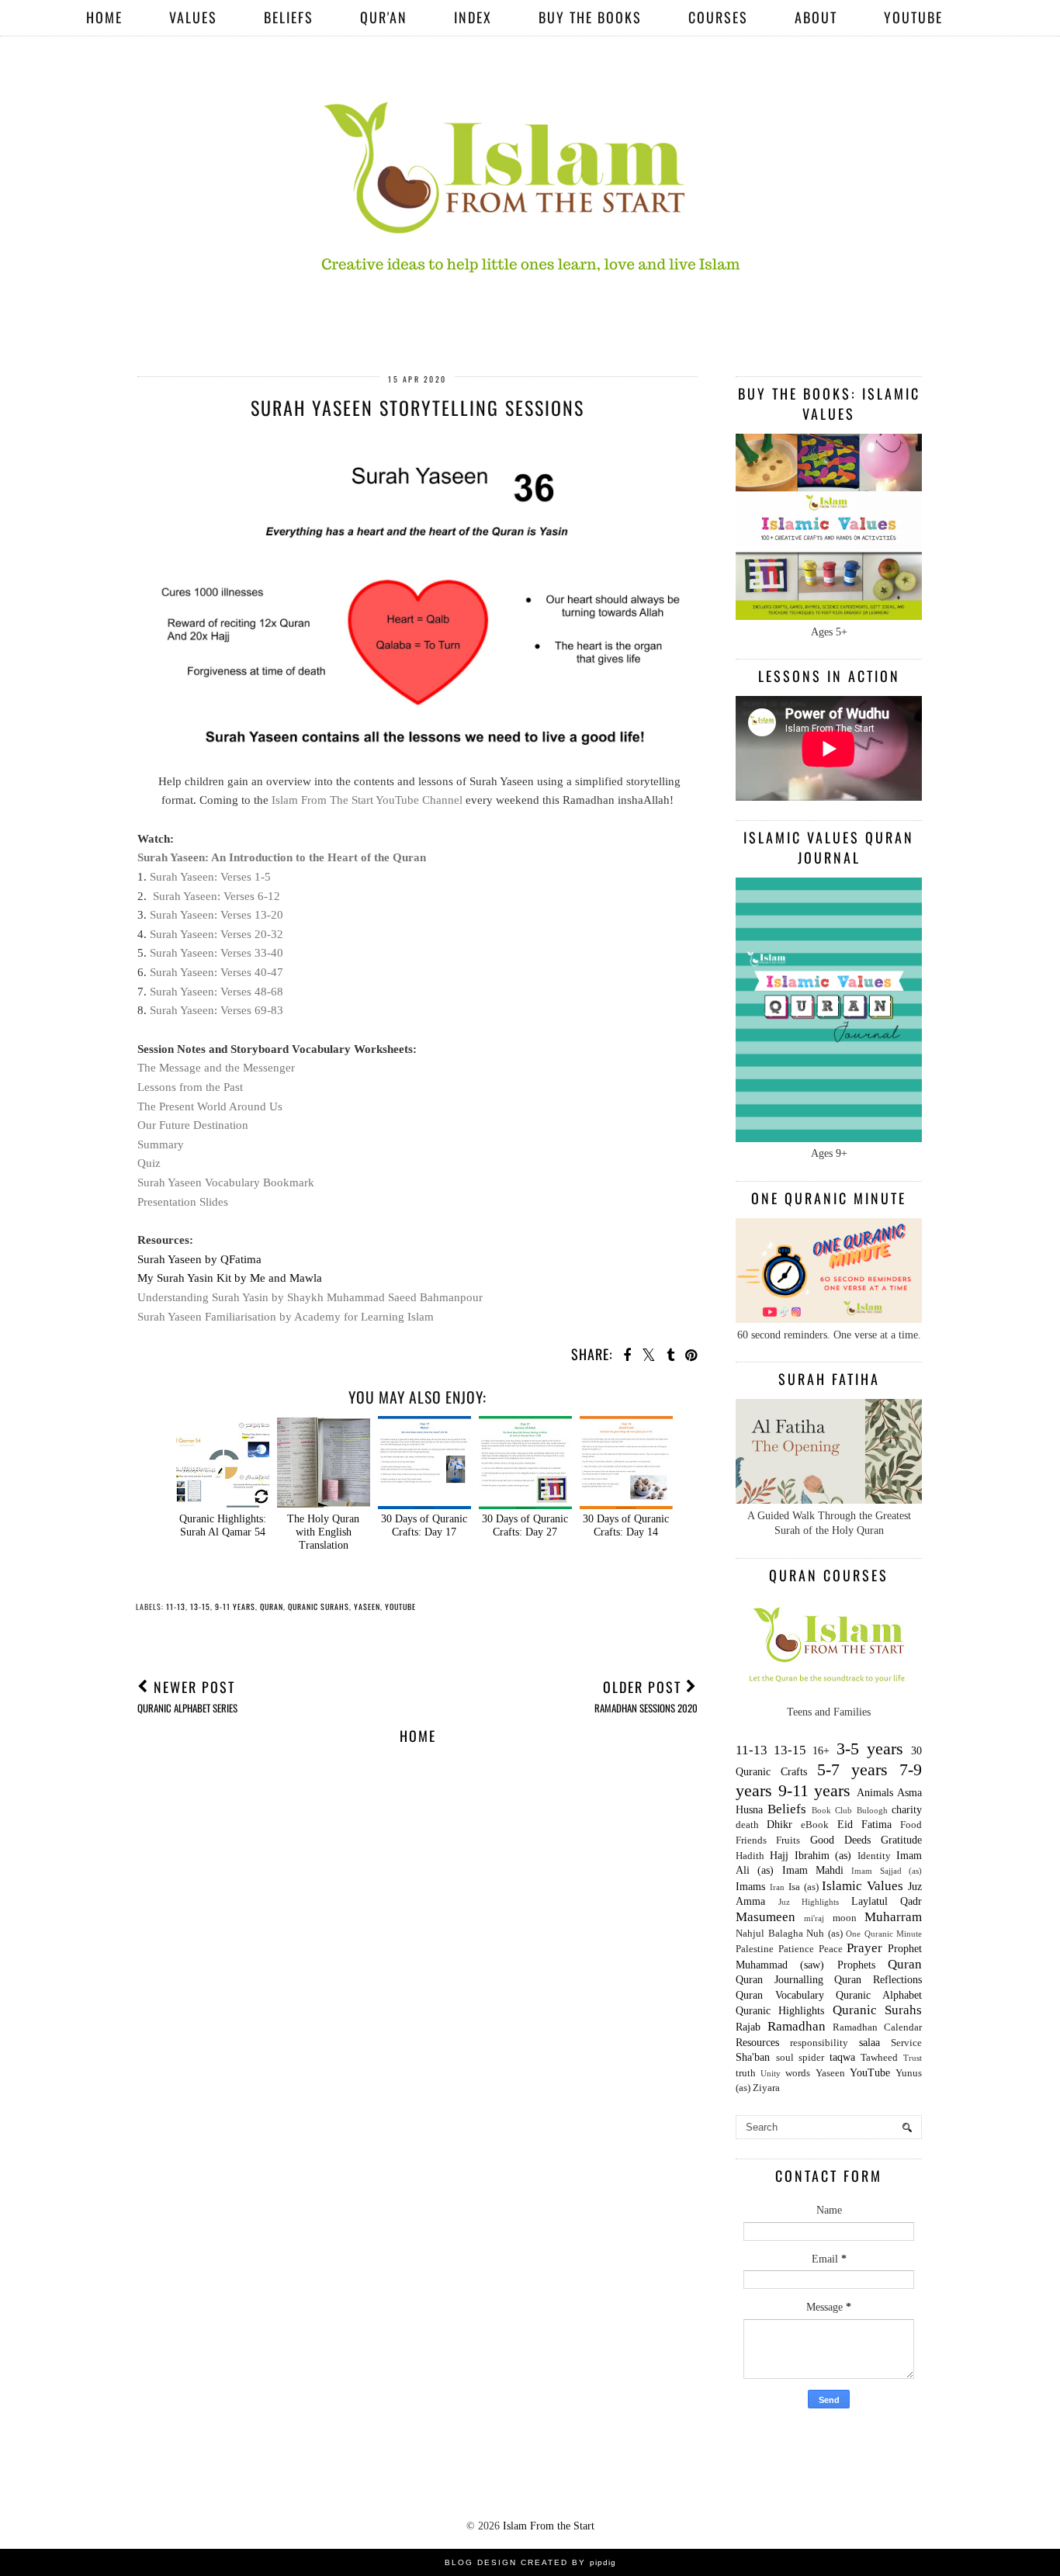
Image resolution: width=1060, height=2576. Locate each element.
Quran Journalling (779, 1980)
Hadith (750, 1856)
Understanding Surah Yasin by (310, 1297)
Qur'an (384, 17)
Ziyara (766, 2088)
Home (104, 17)
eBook (815, 1825)
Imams (750, 1887)
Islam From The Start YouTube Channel (367, 800)
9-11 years (235, 1607)
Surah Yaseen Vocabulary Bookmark (226, 1182)
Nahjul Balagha (769, 1934)
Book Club (832, 1810)
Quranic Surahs (319, 1607)
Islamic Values (863, 1886)
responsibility (819, 2043)
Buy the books (590, 17)
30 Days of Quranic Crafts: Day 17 (424, 1525)
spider (811, 2058)
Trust (913, 2058)
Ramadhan (797, 2026)
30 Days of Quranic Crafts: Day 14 (626, 1525)
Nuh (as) (824, 1934)
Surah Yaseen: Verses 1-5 (210, 876)
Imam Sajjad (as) (887, 1871)
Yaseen (367, 1607)
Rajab (748, 2027)
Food (911, 1825)
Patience (796, 1949)
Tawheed (879, 2058)
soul (785, 2058)
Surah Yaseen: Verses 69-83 (217, 1010)
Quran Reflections (878, 1980)
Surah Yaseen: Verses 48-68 (217, 991)
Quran (272, 1607)
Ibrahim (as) (823, 1856)
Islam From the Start (549, 2526)
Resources (757, 2043)
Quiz (149, 1163)
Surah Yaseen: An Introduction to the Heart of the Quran (282, 857)
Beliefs (289, 17)
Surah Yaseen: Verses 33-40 (217, 952)
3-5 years (870, 1748)
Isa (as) (804, 1887)
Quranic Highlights (780, 2011)
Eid (845, 1825)
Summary (161, 1144)
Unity (771, 2073)
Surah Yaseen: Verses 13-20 (217, 914)
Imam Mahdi (813, 1870)
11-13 (176, 1607)
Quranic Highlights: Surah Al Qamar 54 (223, 1525)
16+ (821, 1751)
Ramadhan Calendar (877, 2027)
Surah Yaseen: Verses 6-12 (217, 896)
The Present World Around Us (210, 1106)
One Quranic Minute (884, 1934)
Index (473, 17)
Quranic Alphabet (879, 1995)
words (798, 2073)
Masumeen (766, 1917)
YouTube (913, 17)
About (816, 17)
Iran (777, 1887)
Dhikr (779, 1825)
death (747, 1825)
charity (907, 1810)
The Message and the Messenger (216, 1067)
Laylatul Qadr (887, 1901)
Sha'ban (753, 2057)
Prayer (864, 1948)
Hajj (779, 1856)
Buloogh (872, 1810)
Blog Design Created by (530, 2562)
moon (845, 1918)
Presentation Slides (184, 1201)
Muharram (893, 1917)
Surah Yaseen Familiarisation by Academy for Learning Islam (286, 1316)
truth (746, 2073)
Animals (875, 1793)
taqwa (842, 2057)
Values (193, 17)
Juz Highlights (809, 1902)
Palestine (755, 1949)
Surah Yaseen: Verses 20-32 (217, 934)
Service (906, 2043)
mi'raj (814, 1918)
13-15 (200, 1607)
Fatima (876, 1825)
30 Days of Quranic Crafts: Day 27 (525, 1525)
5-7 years (852, 1769)
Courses (718, 17)
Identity (874, 1856)
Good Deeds (840, 1840)
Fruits (788, 1840)
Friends (751, 1840)
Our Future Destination (193, 1125)
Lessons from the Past (190, 1087)
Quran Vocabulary (780, 1995)
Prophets (856, 1965)
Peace (831, 1949)
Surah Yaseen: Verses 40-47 (217, 972)
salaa (869, 2043)
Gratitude (901, 1840)
